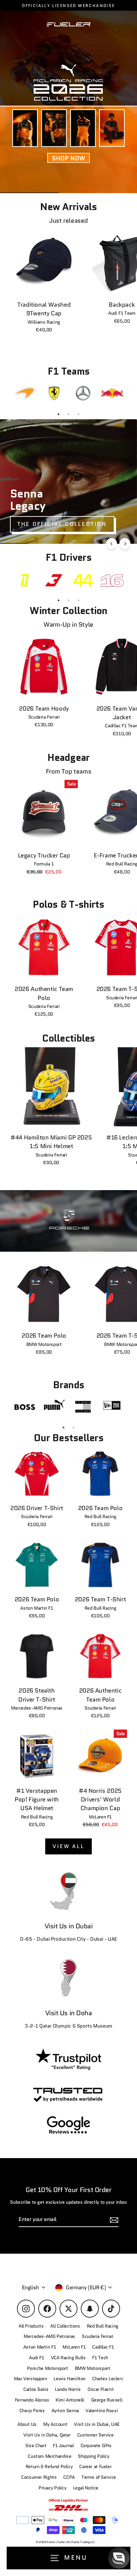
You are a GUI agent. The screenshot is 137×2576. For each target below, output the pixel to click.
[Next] (125, 544)
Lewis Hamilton (69, 2379)
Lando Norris (68, 2389)
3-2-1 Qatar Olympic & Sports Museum (68, 2026)
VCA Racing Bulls (68, 2358)
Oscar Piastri (101, 2389)
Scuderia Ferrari (98, 2336)
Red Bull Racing (103, 2326)
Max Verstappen (31, 2379)
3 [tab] (78, 414)
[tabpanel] (25, 393)
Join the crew (68, 2538)
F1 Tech (100, 2358)
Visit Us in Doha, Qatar (47, 2435)
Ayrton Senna (65, 2411)
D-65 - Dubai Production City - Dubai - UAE (68, 1939)
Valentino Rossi (102, 2411)
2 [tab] (68, 414)
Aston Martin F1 (40, 2347)
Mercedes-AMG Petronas (49, 2336)
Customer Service (95, 2435)
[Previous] (112, 544)
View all (68, 1846)
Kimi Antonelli (70, 2400)
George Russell (107, 2400)
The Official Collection (62, 524)
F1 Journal (63, 2446)
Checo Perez (32, 2411)
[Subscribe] (125, 2513)
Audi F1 (36, 2358)
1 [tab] (59, 414)
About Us (27, 2424)
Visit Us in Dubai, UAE (97, 2424)
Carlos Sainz (36, 2389)
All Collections (65, 2326)
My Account (55, 2424)
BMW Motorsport (93, 2368)
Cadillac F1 (103, 2347)
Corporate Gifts (96, 2446)
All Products (31, 2326)
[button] (119, 2558)
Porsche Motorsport (48, 2368)
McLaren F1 (74, 2347)
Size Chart (36, 2446)
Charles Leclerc (108, 2379)
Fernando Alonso (32, 2400)
